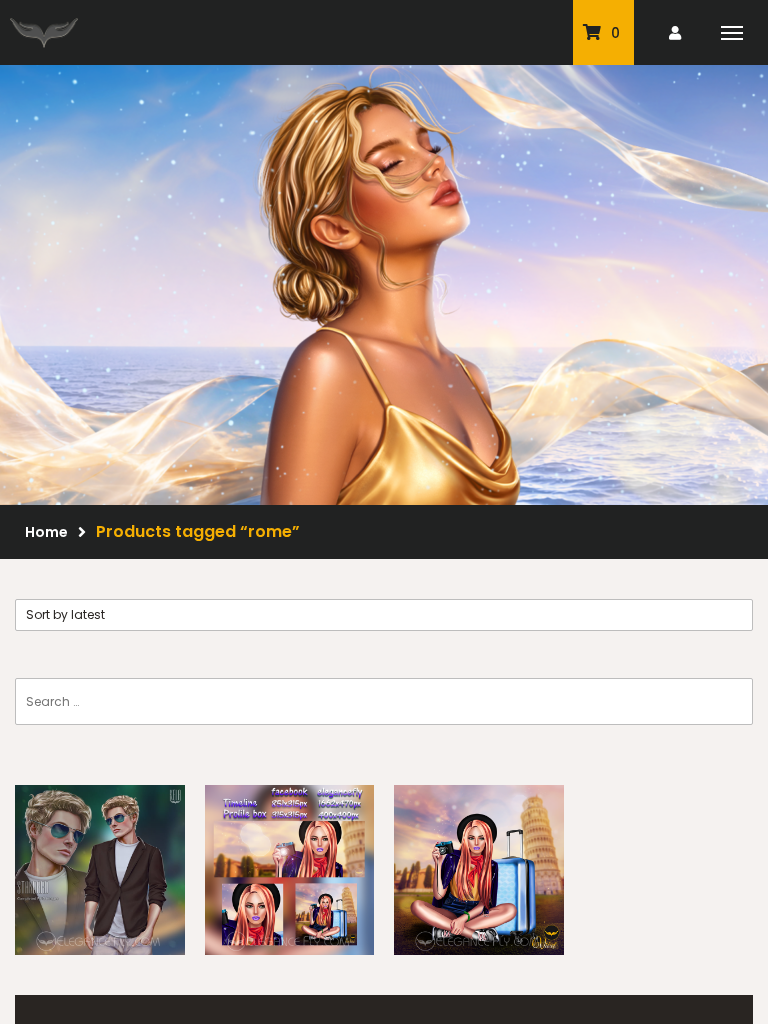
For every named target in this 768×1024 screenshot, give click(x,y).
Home (46, 532)
